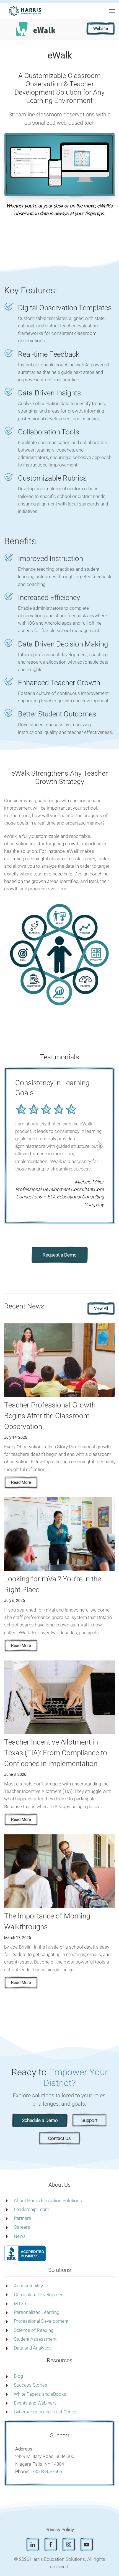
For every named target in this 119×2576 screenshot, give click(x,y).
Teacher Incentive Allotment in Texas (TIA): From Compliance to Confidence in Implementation (56, 1753)
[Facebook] (51, 2544)
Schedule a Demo (40, 2120)
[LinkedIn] (33, 2544)
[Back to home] (25, 11)
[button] (112, 11)
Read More (21, 1482)
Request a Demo (60, 1255)
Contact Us (59, 2138)
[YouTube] (87, 2544)
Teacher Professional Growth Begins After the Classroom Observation (50, 1416)
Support (89, 2120)
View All (101, 1308)
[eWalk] (36, 28)
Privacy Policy (60, 2530)
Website (101, 28)
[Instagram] (69, 2544)
